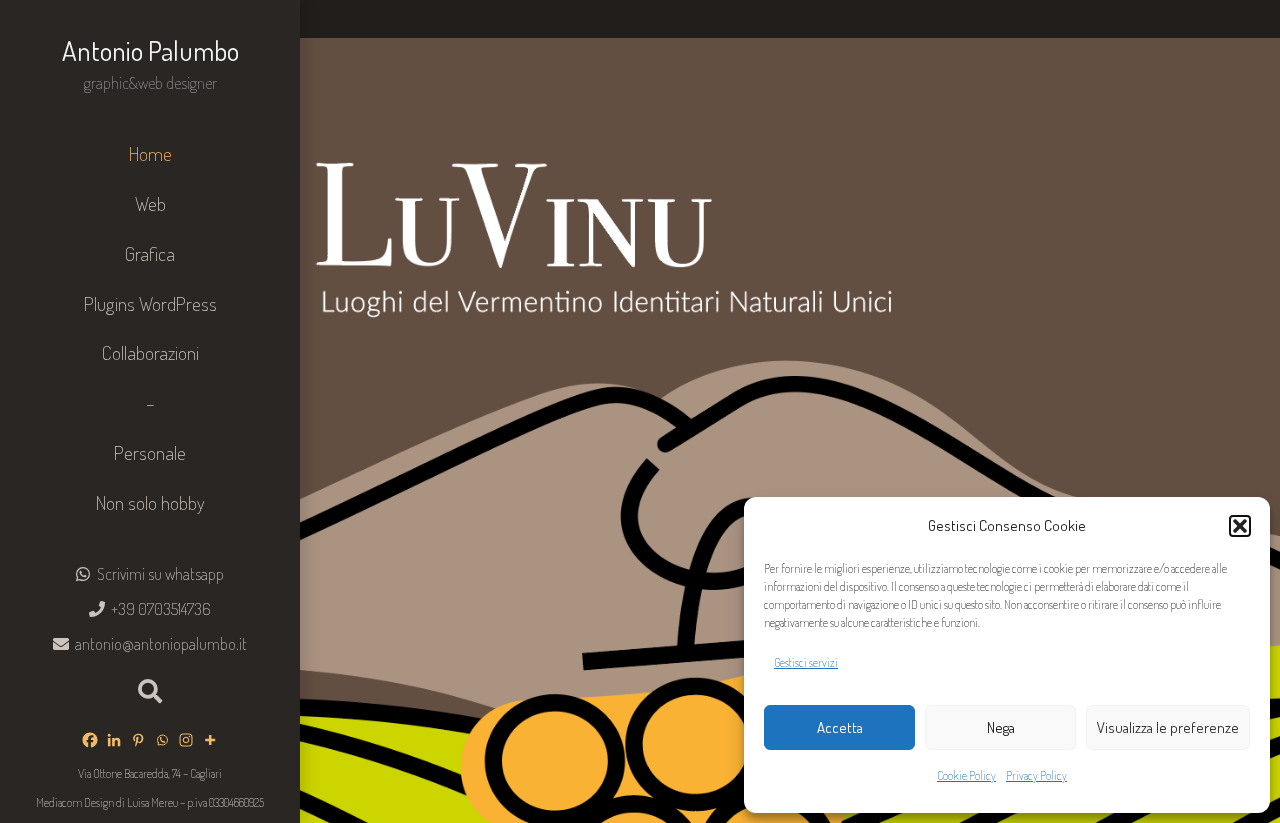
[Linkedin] (114, 740)
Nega (1001, 727)
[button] (1240, 526)
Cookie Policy (966, 775)
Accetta (840, 727)
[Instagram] (186, 740)
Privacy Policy (1036, 775)
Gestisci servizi (806, 662)
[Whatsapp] (162, 740)
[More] (210, 740)
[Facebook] (90, 740)
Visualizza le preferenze (1168, 727)
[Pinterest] (138, 740)
